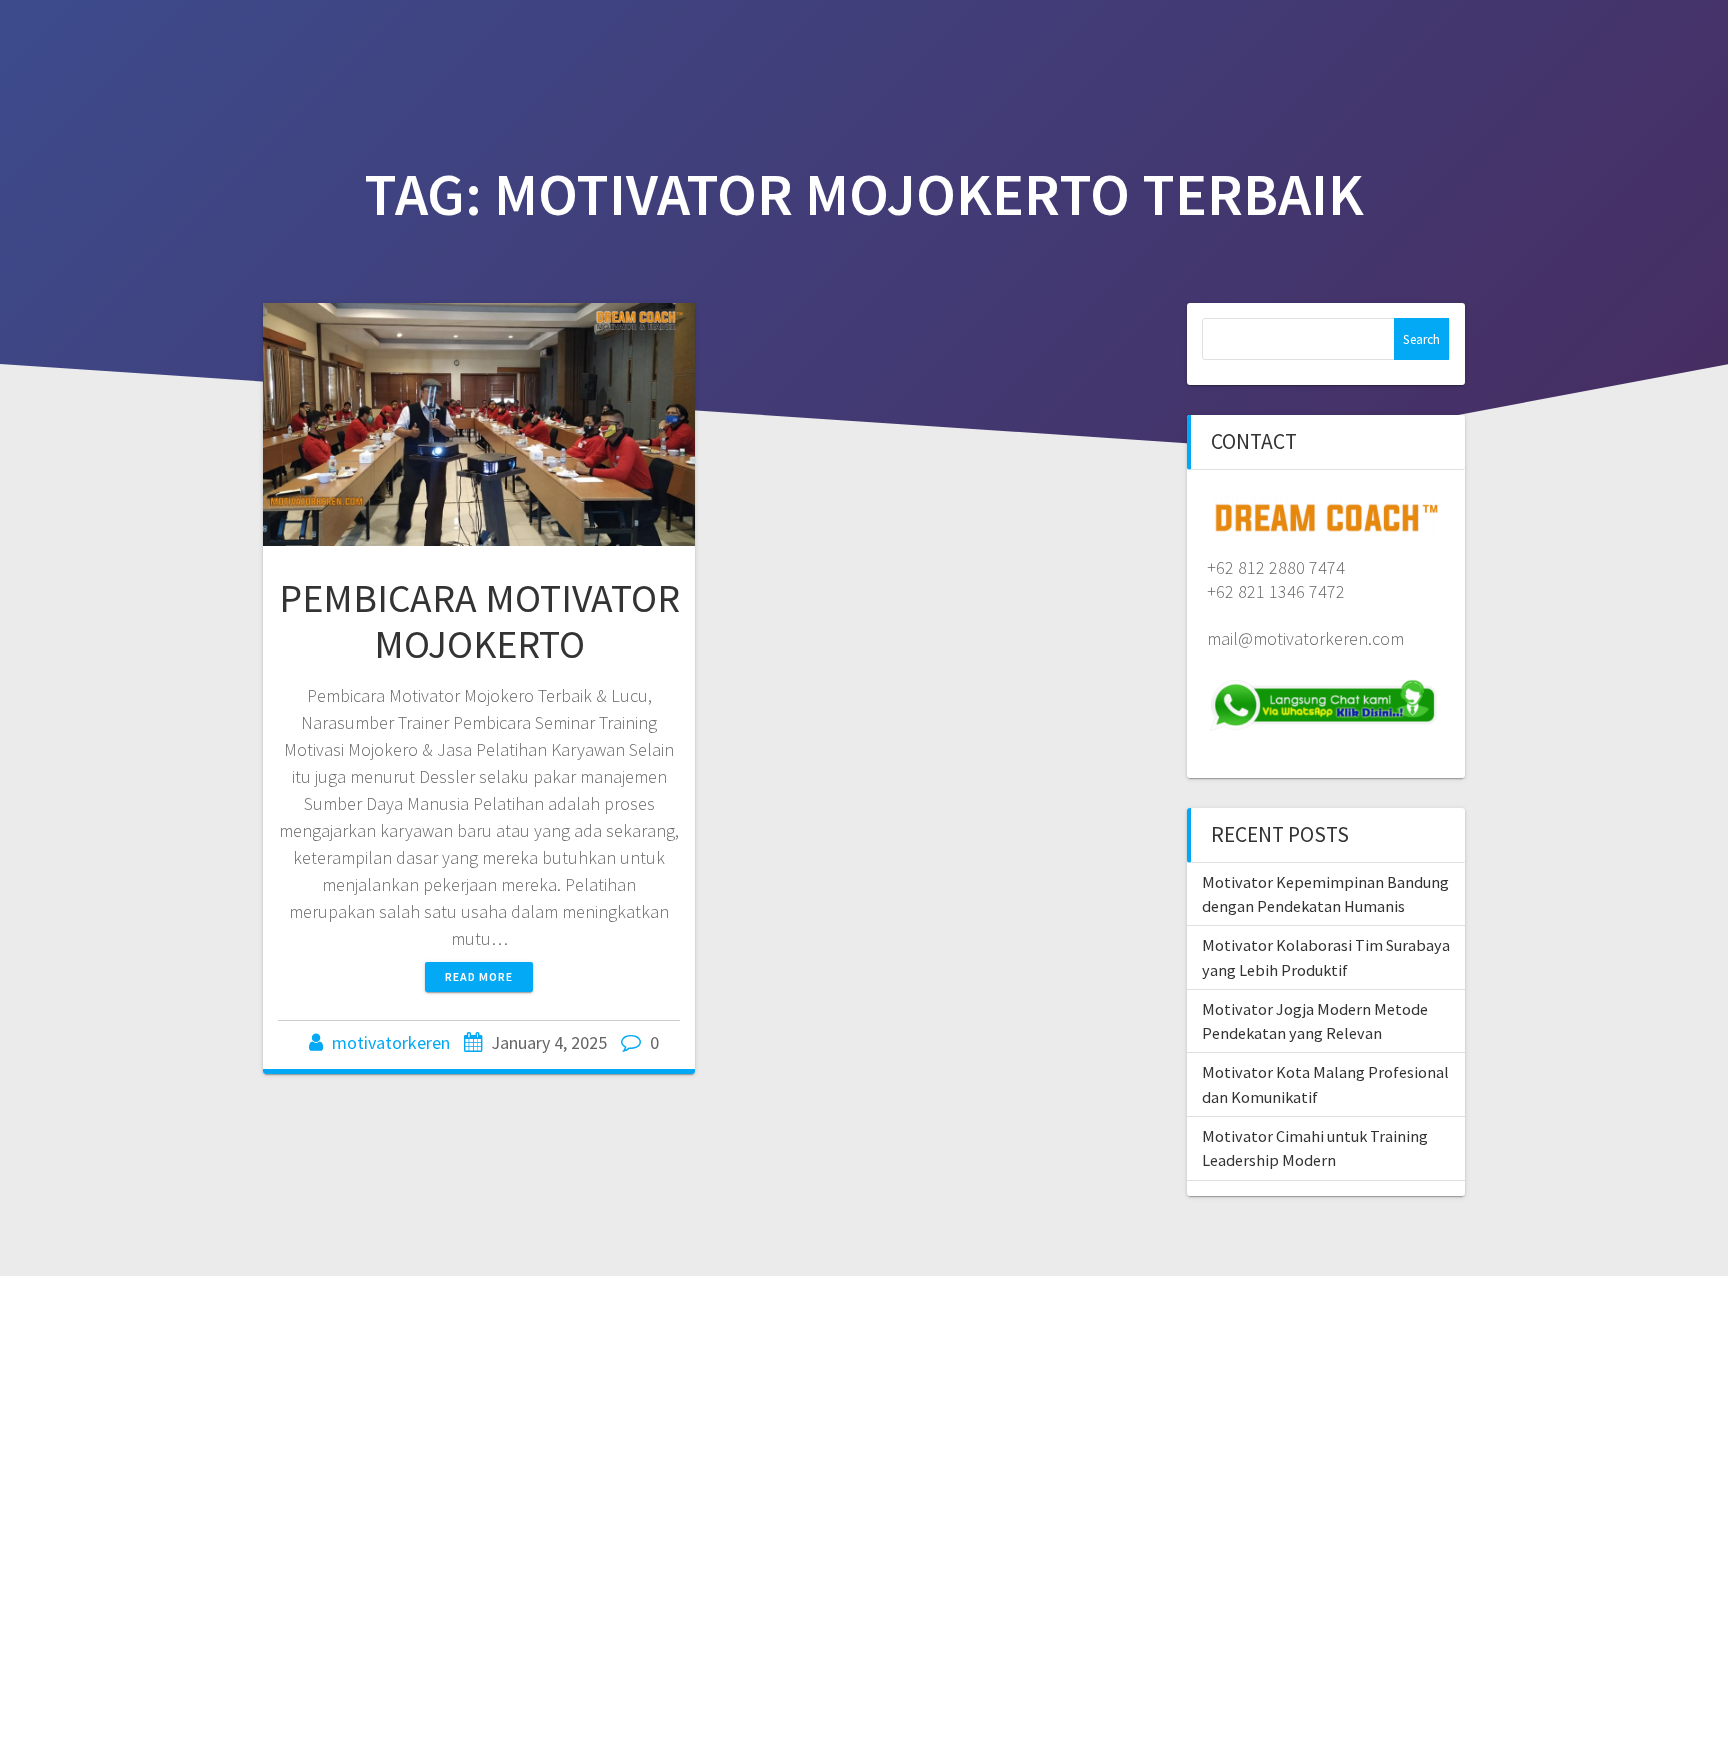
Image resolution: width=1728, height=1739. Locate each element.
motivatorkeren (391, 1042)
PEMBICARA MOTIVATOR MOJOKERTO (479, 621)
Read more (479, 976)
